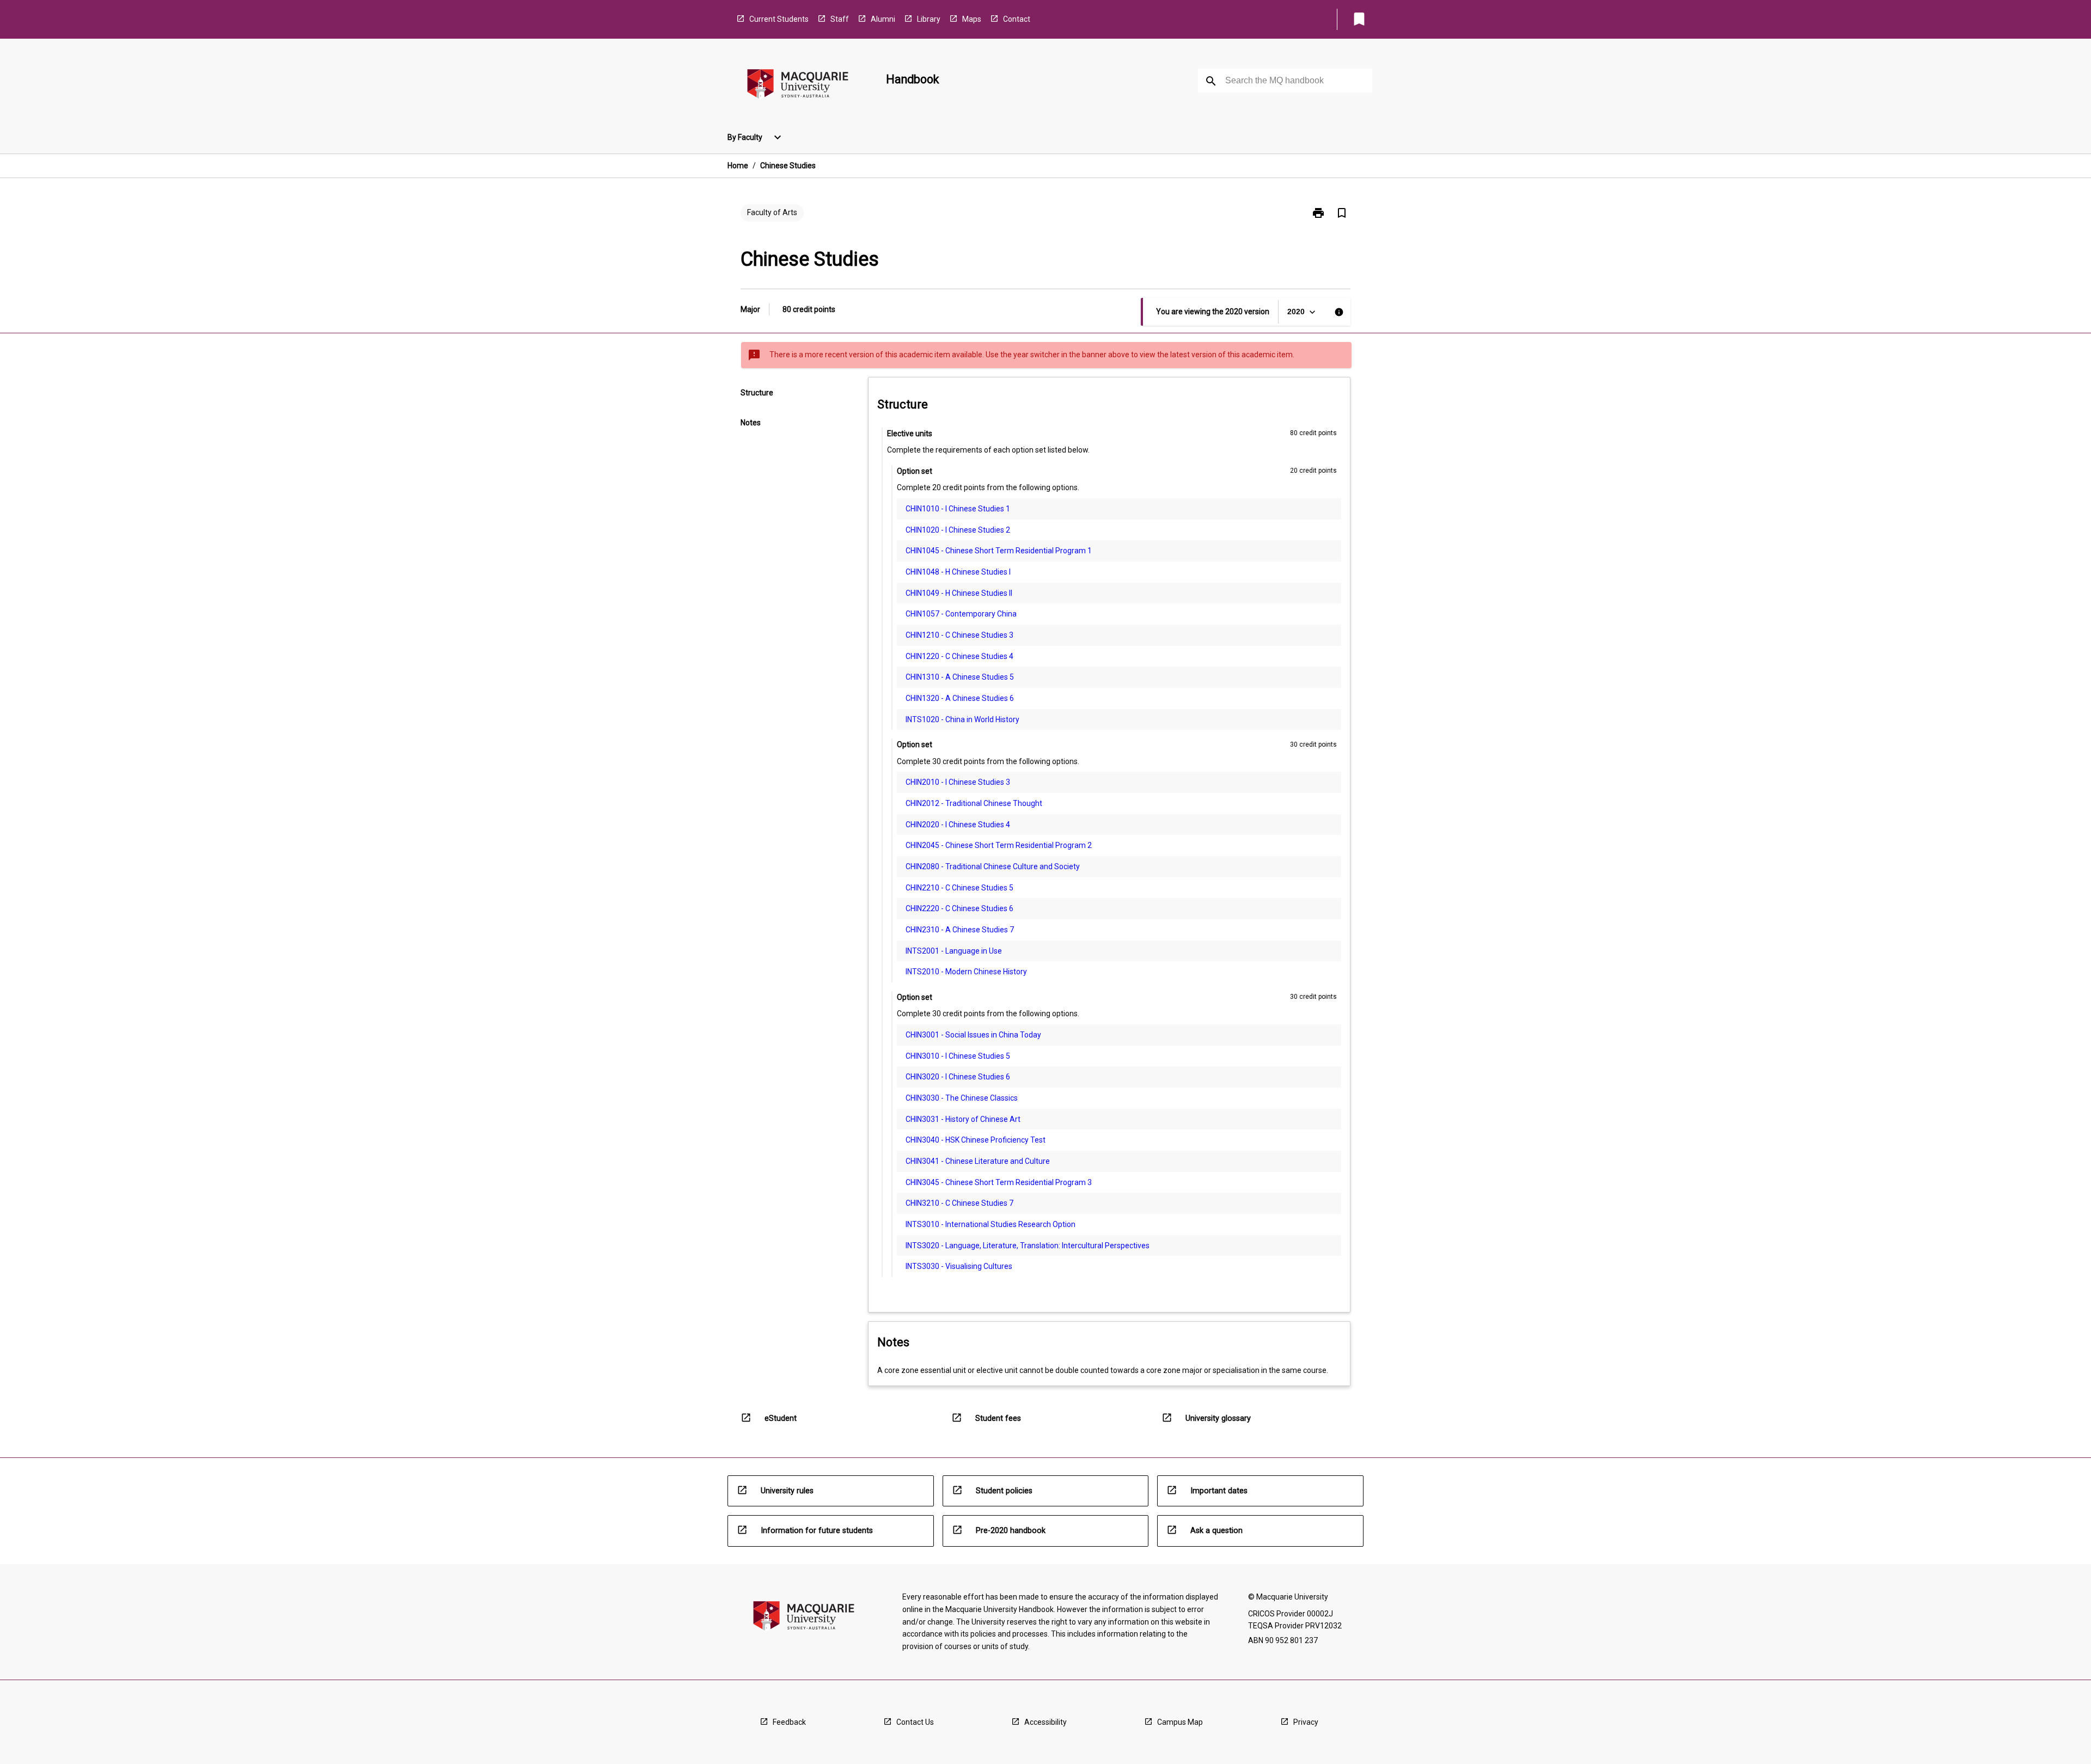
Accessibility (1045, 1722)
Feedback (789, 1722)
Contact (1017, 19)
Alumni (883, 19)
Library (929, 19)
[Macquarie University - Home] (798, 86)
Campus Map (1180, 1722)
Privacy (1306, 1722)
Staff (840, 19)
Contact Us (915, 1722)
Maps (972, 19)
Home (738, 166)
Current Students (779, 19)
